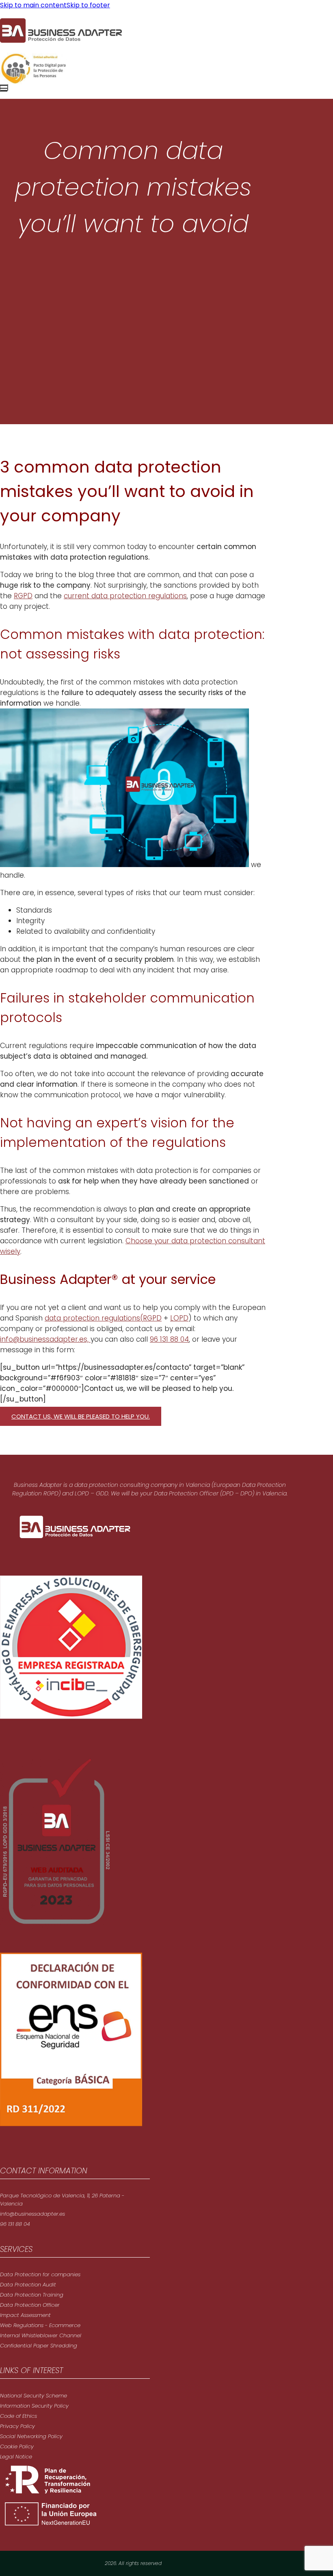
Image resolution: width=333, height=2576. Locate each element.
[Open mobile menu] (4, 87)
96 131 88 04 (169, 1339)
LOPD (179, 1318)
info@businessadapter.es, (45, 1339)
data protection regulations (92, 1318)
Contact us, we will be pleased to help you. (81, 1416)
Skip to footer (88, 5)
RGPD (23, 596)
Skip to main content (33, 5)
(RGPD (151, 1318)
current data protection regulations (125, 596)
